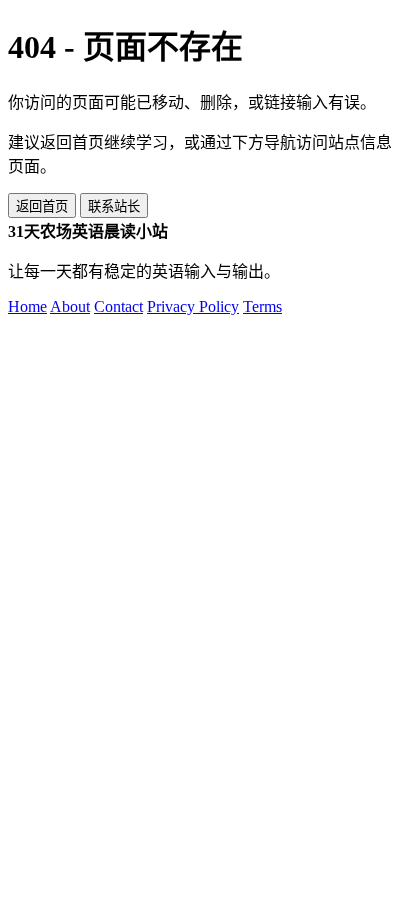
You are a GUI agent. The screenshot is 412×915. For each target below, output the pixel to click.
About (70, 306)
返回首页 (42, 206)
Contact (118, 306)
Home (27, 306)
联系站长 (114, 206)
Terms (262, 306)
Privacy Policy (193, 306)
